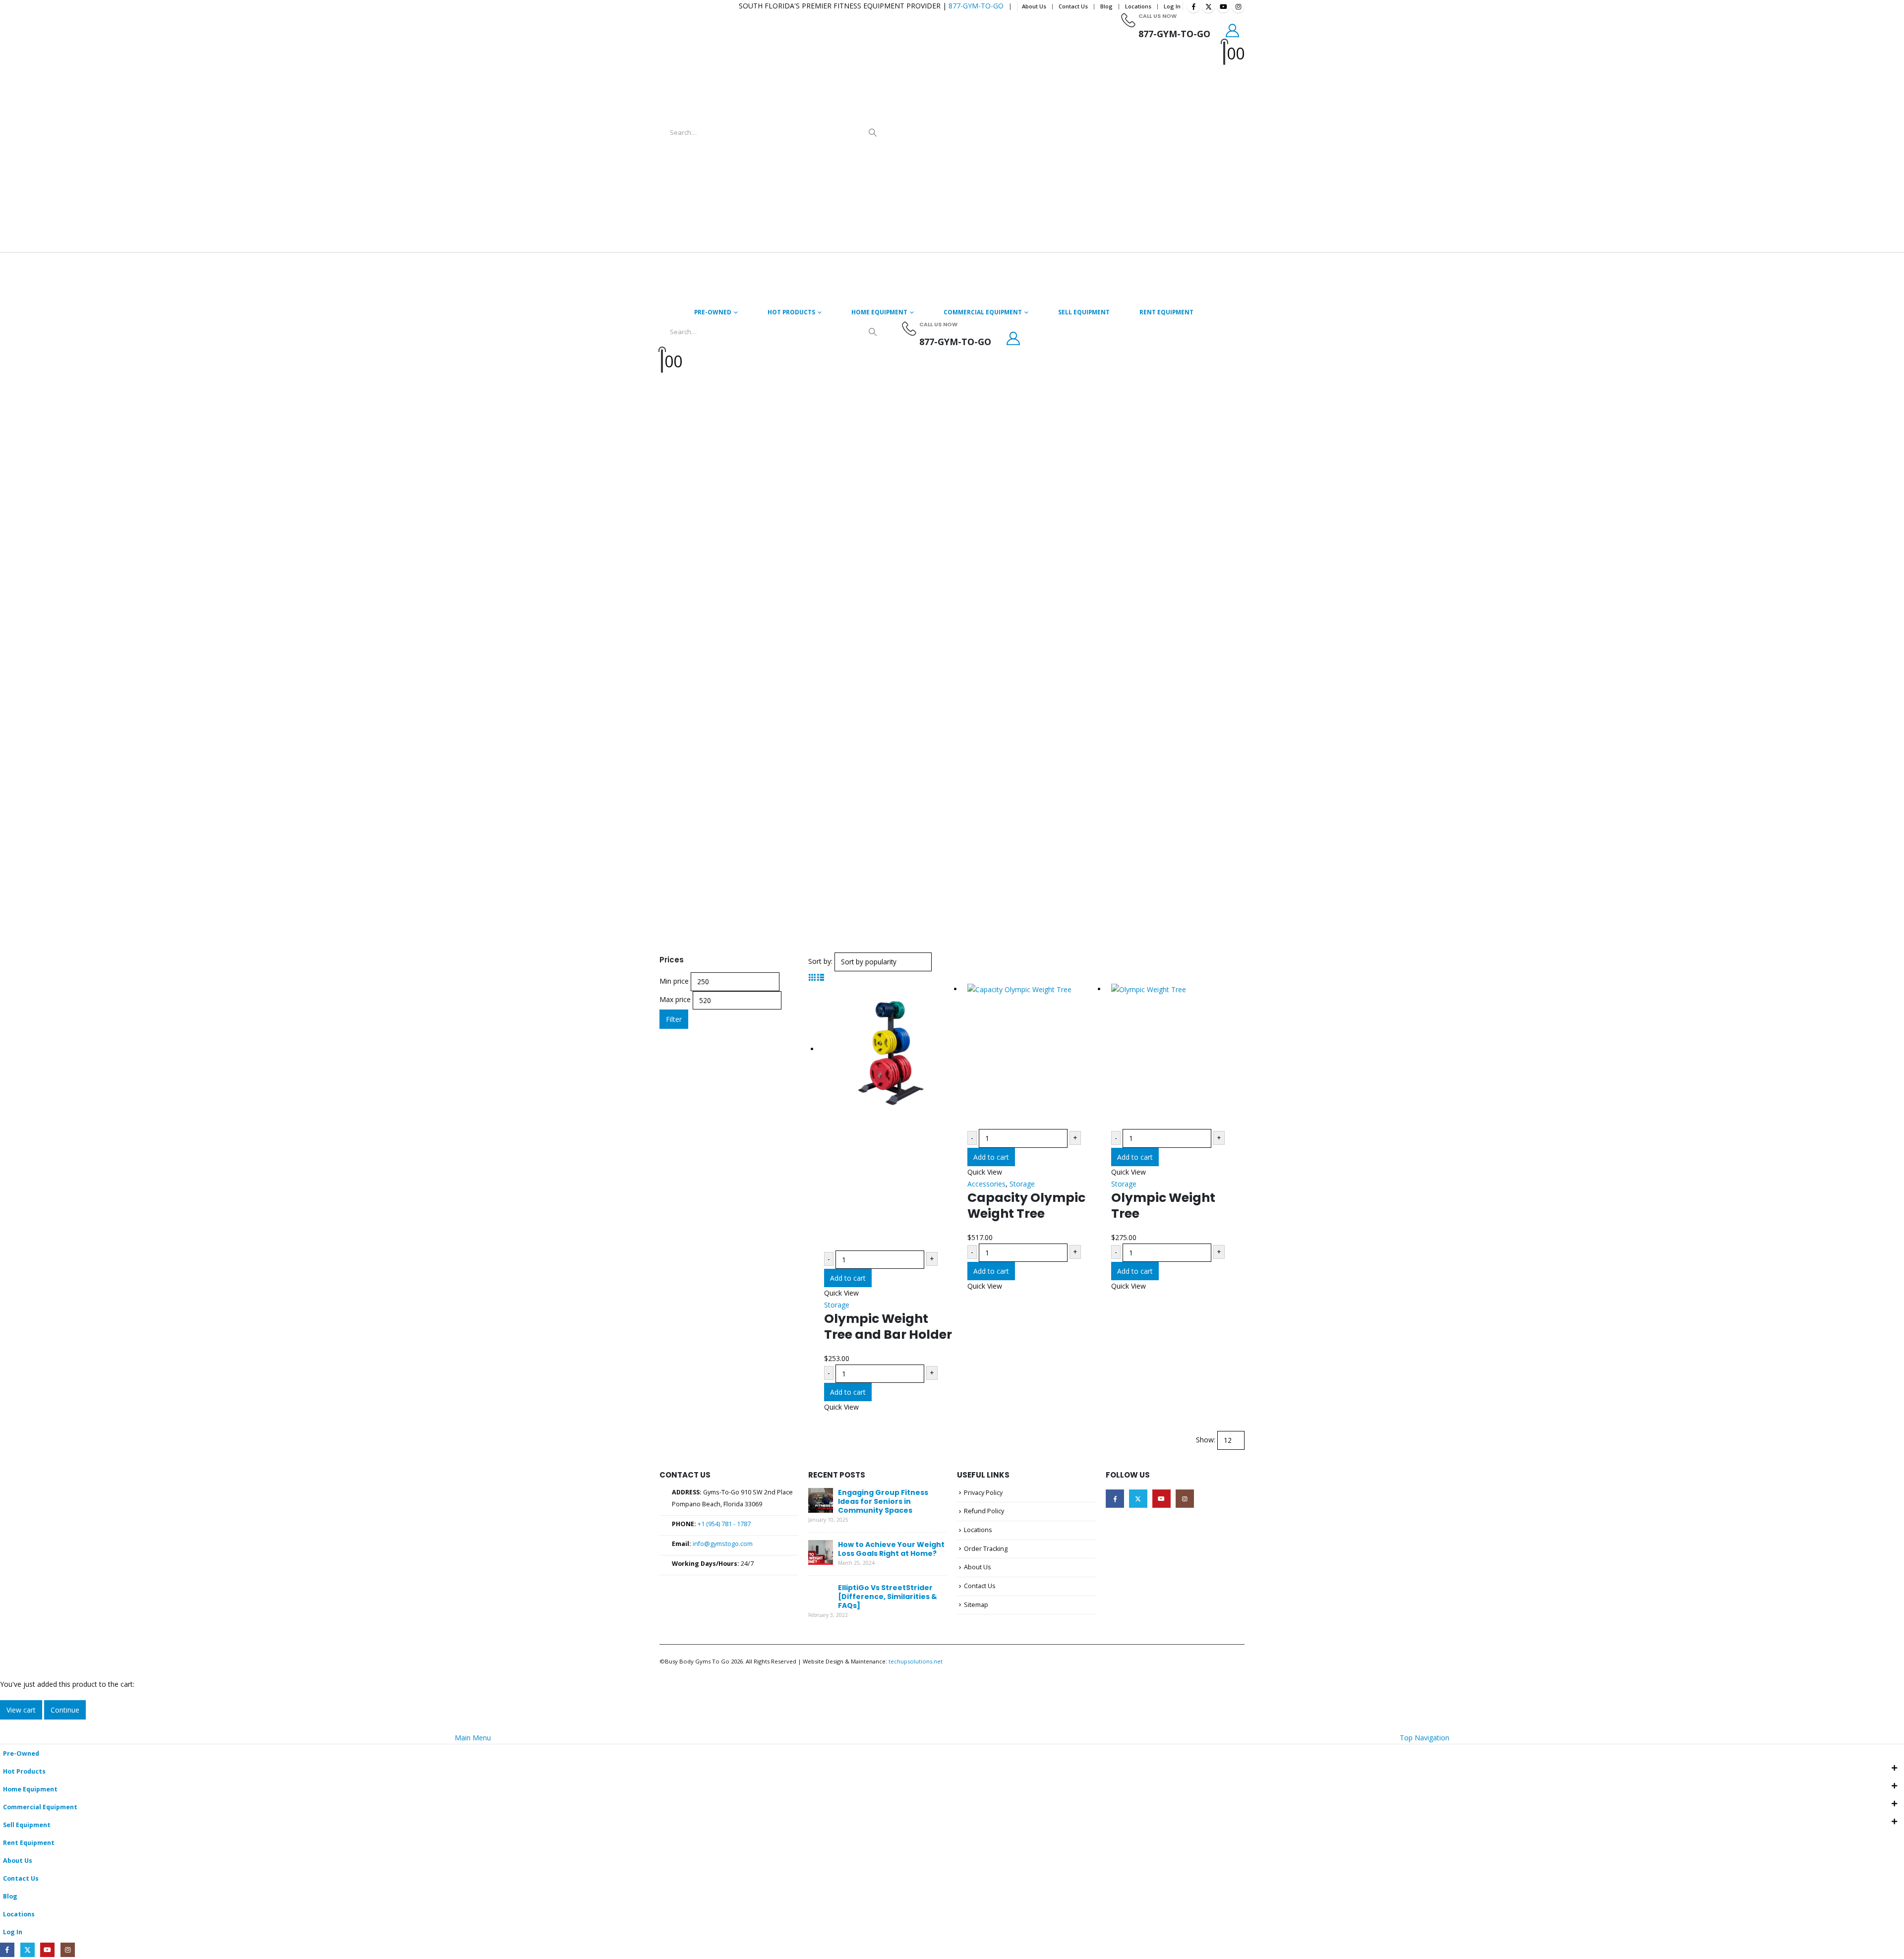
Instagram (1185, 1499)
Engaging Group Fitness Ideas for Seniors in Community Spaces (883, 1501)
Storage (837, 1305)
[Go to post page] (821, 1500)
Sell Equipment (1084, 312)
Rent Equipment (1166, 312)
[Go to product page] (891, 1117)
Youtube (1161, 1499)
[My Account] (1233, 30)
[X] (1208, 6)
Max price (675, 999)
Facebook (1115, 1499)
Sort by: (820, 961)
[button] (812, 977)
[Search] (873, 132)
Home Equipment (879, 312)
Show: (1206, 1440)
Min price (674, 981)
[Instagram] (1238, 6)
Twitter (1138, 1499)
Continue (65, 1710)
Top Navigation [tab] (1425, 1738)
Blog (1106, 6)
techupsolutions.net (916, 1661)
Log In (1172, 6)
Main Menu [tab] (473, 1738)
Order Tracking (986, 1549)
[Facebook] (1193, 6)
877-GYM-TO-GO (976, 6)
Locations (1138, 6)
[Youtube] (1223, 6)
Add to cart (848, 1278)
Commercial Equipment (983, 312)
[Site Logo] (1007, 133)
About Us (1034, 6)
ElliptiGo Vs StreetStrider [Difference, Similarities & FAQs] (888, 1597)
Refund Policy (984, 1511)
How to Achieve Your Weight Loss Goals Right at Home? (891, 1549)
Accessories (986, 1184)
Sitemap (976, 1605)
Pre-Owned (713, 312)
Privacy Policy (983, 1493)
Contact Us (1073, 6)
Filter (674, 1019)
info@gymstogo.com (723, 1544)
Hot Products (791, 312)
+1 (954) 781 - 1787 (724, 1524)
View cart (21, 1710)
